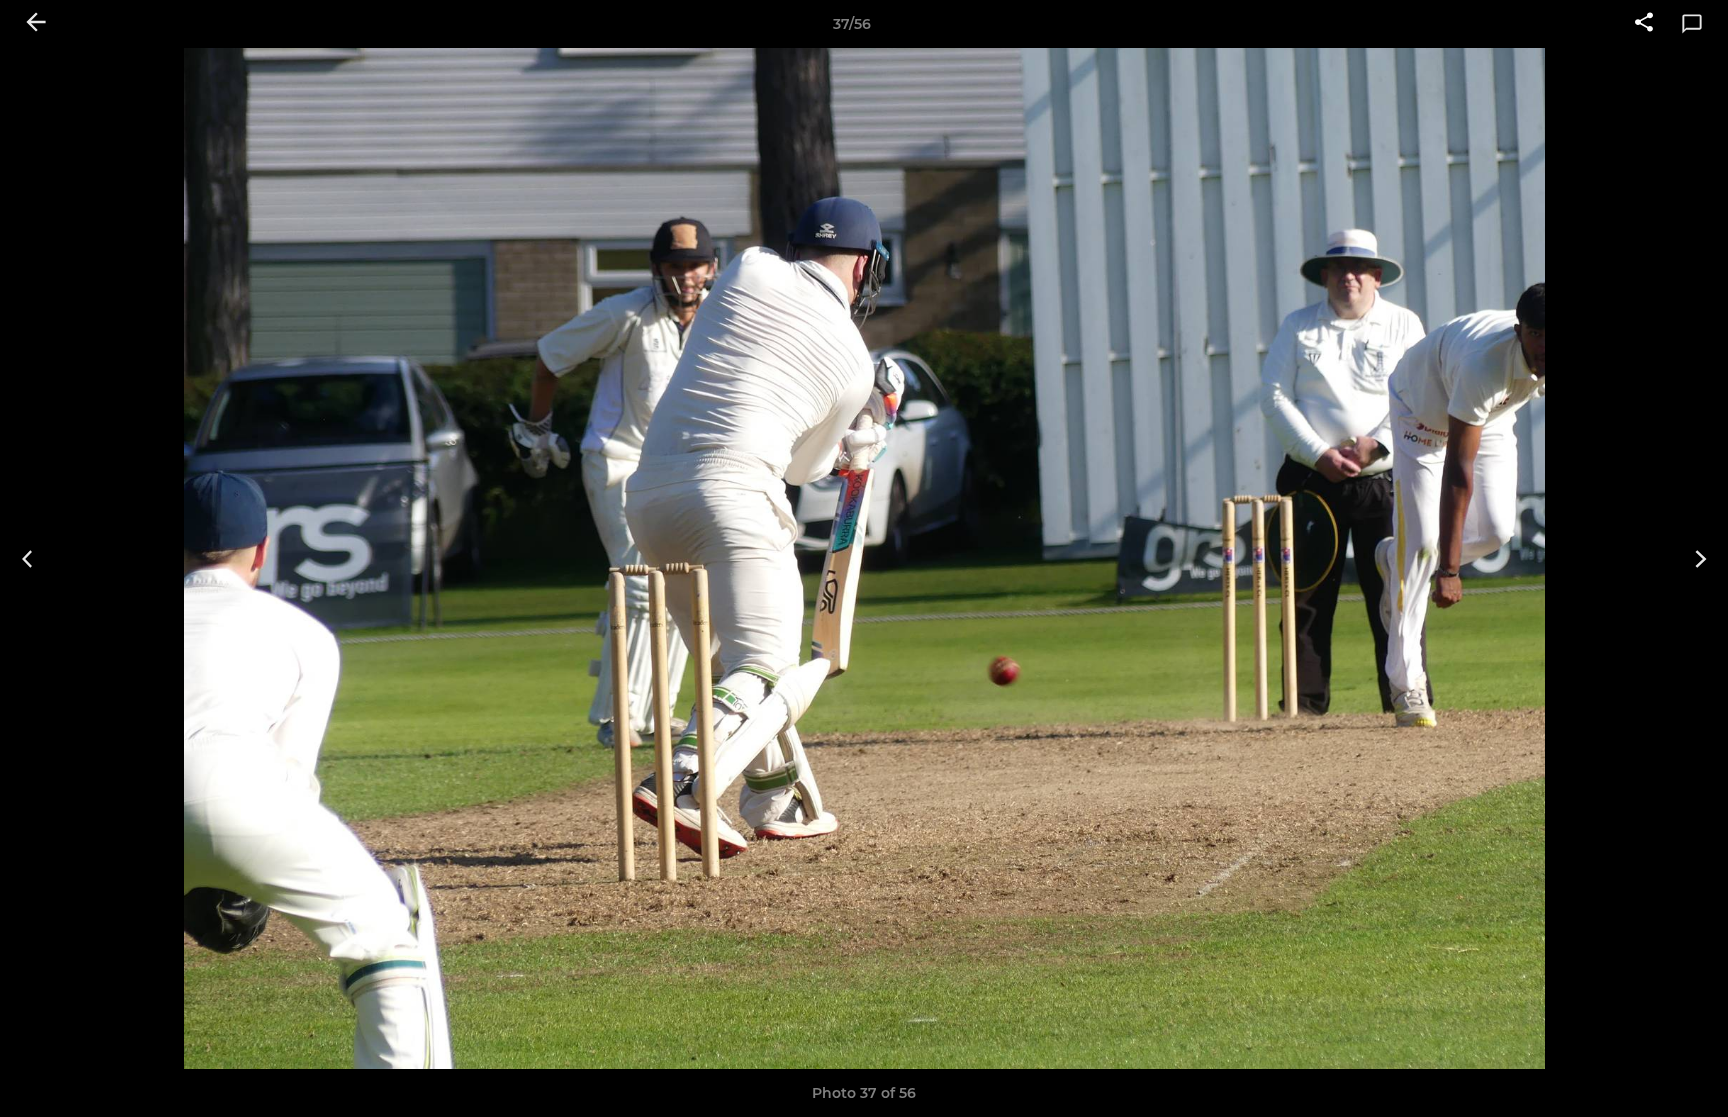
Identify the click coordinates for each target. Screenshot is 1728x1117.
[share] (1644, 24)
